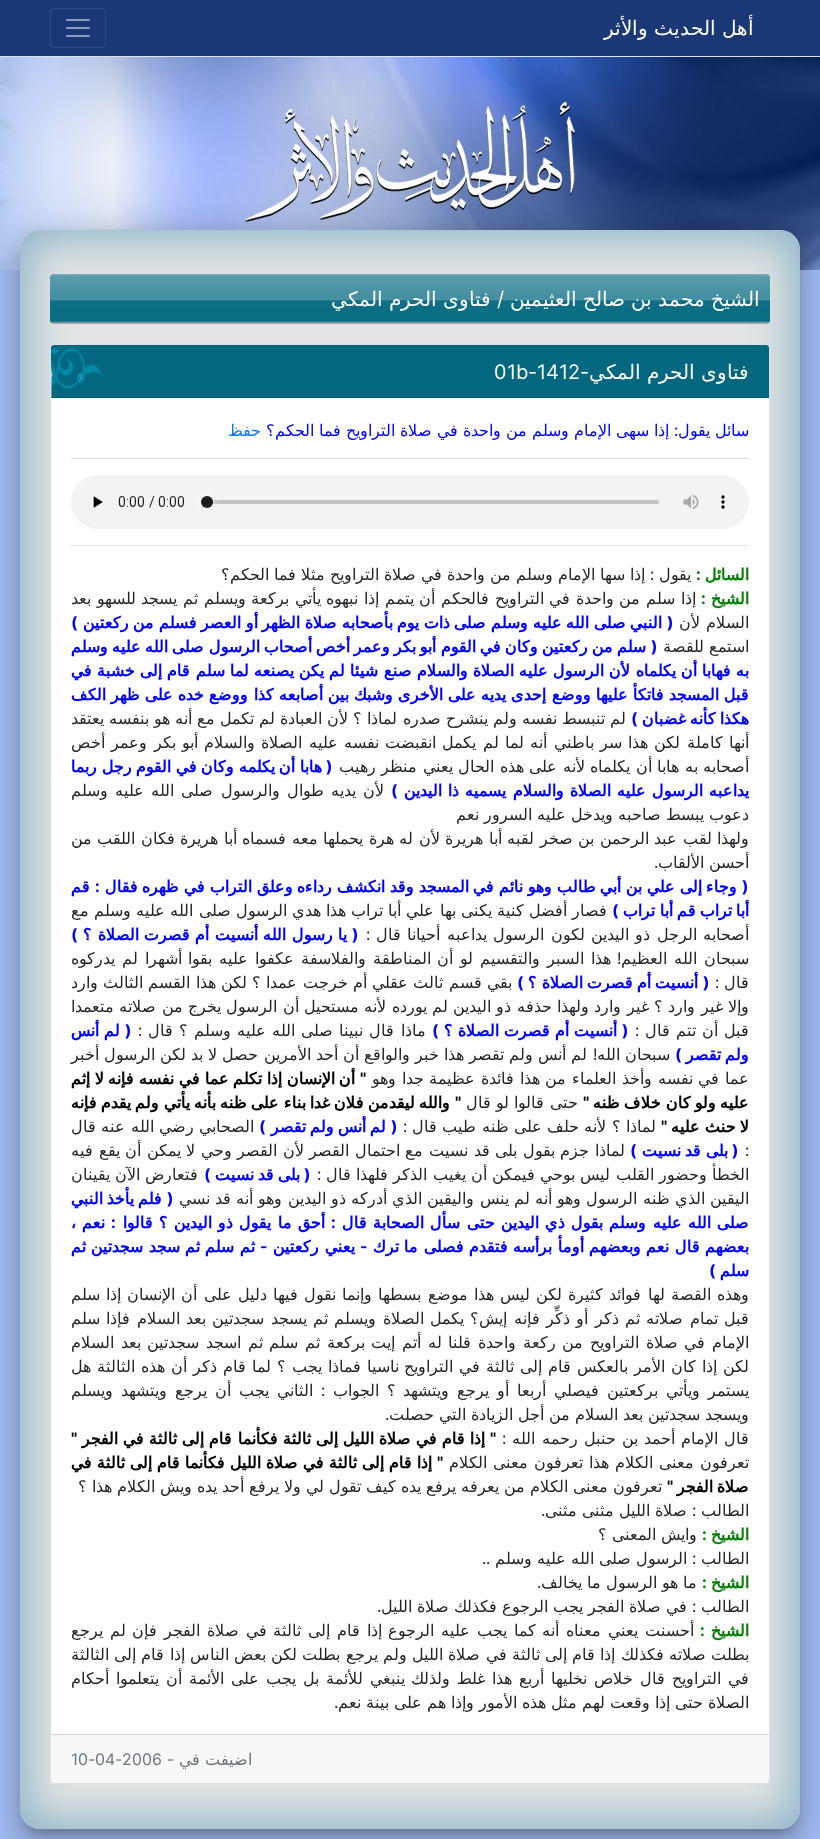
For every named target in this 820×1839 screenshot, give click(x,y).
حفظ (244, 430)
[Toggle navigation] (78, 28)
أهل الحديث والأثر (679, 28)
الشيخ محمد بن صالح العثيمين (635, 299)
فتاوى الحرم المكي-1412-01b (621, 372)
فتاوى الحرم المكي (411, 299)
